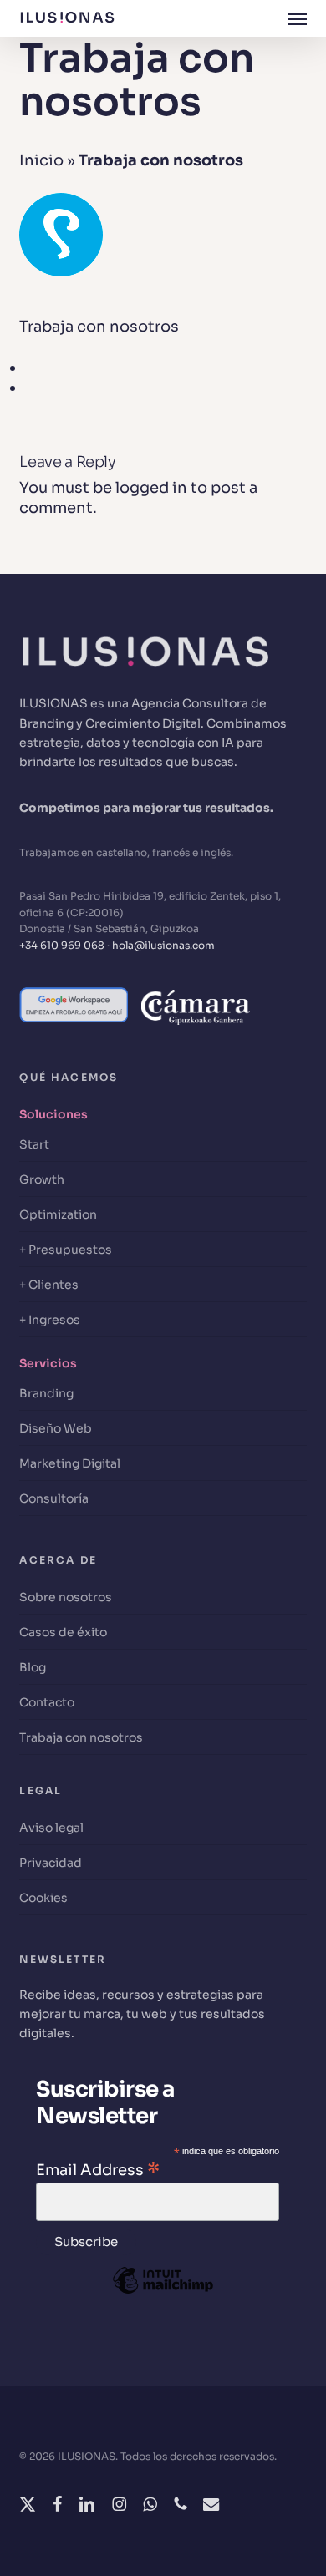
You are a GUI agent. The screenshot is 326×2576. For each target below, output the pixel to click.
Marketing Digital (70, 1463)
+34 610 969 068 (62, 945)
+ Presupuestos (66, 1250)
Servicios (48, 1363)
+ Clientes (49, 1285)
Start (34, 1144)
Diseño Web (56, 1428)
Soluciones (53, 1114)
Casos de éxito (63, 1632)
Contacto (47, 1702)
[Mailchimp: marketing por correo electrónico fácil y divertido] (163, 2305)
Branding (46, 1393)
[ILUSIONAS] (145, 684)
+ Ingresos (50, 1320)
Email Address (98, 2169)
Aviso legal (51, 1828)
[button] (298, 18)
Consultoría (54, 1498)
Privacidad (51, 1863)
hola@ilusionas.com (163, 945)
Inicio (41, 160)
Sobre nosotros (66, 1597)
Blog (33, 1667)
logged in (151, 488)
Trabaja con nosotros (81, 1737)
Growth (42, 1179)
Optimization (58, 1214)
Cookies (43, 1898)
